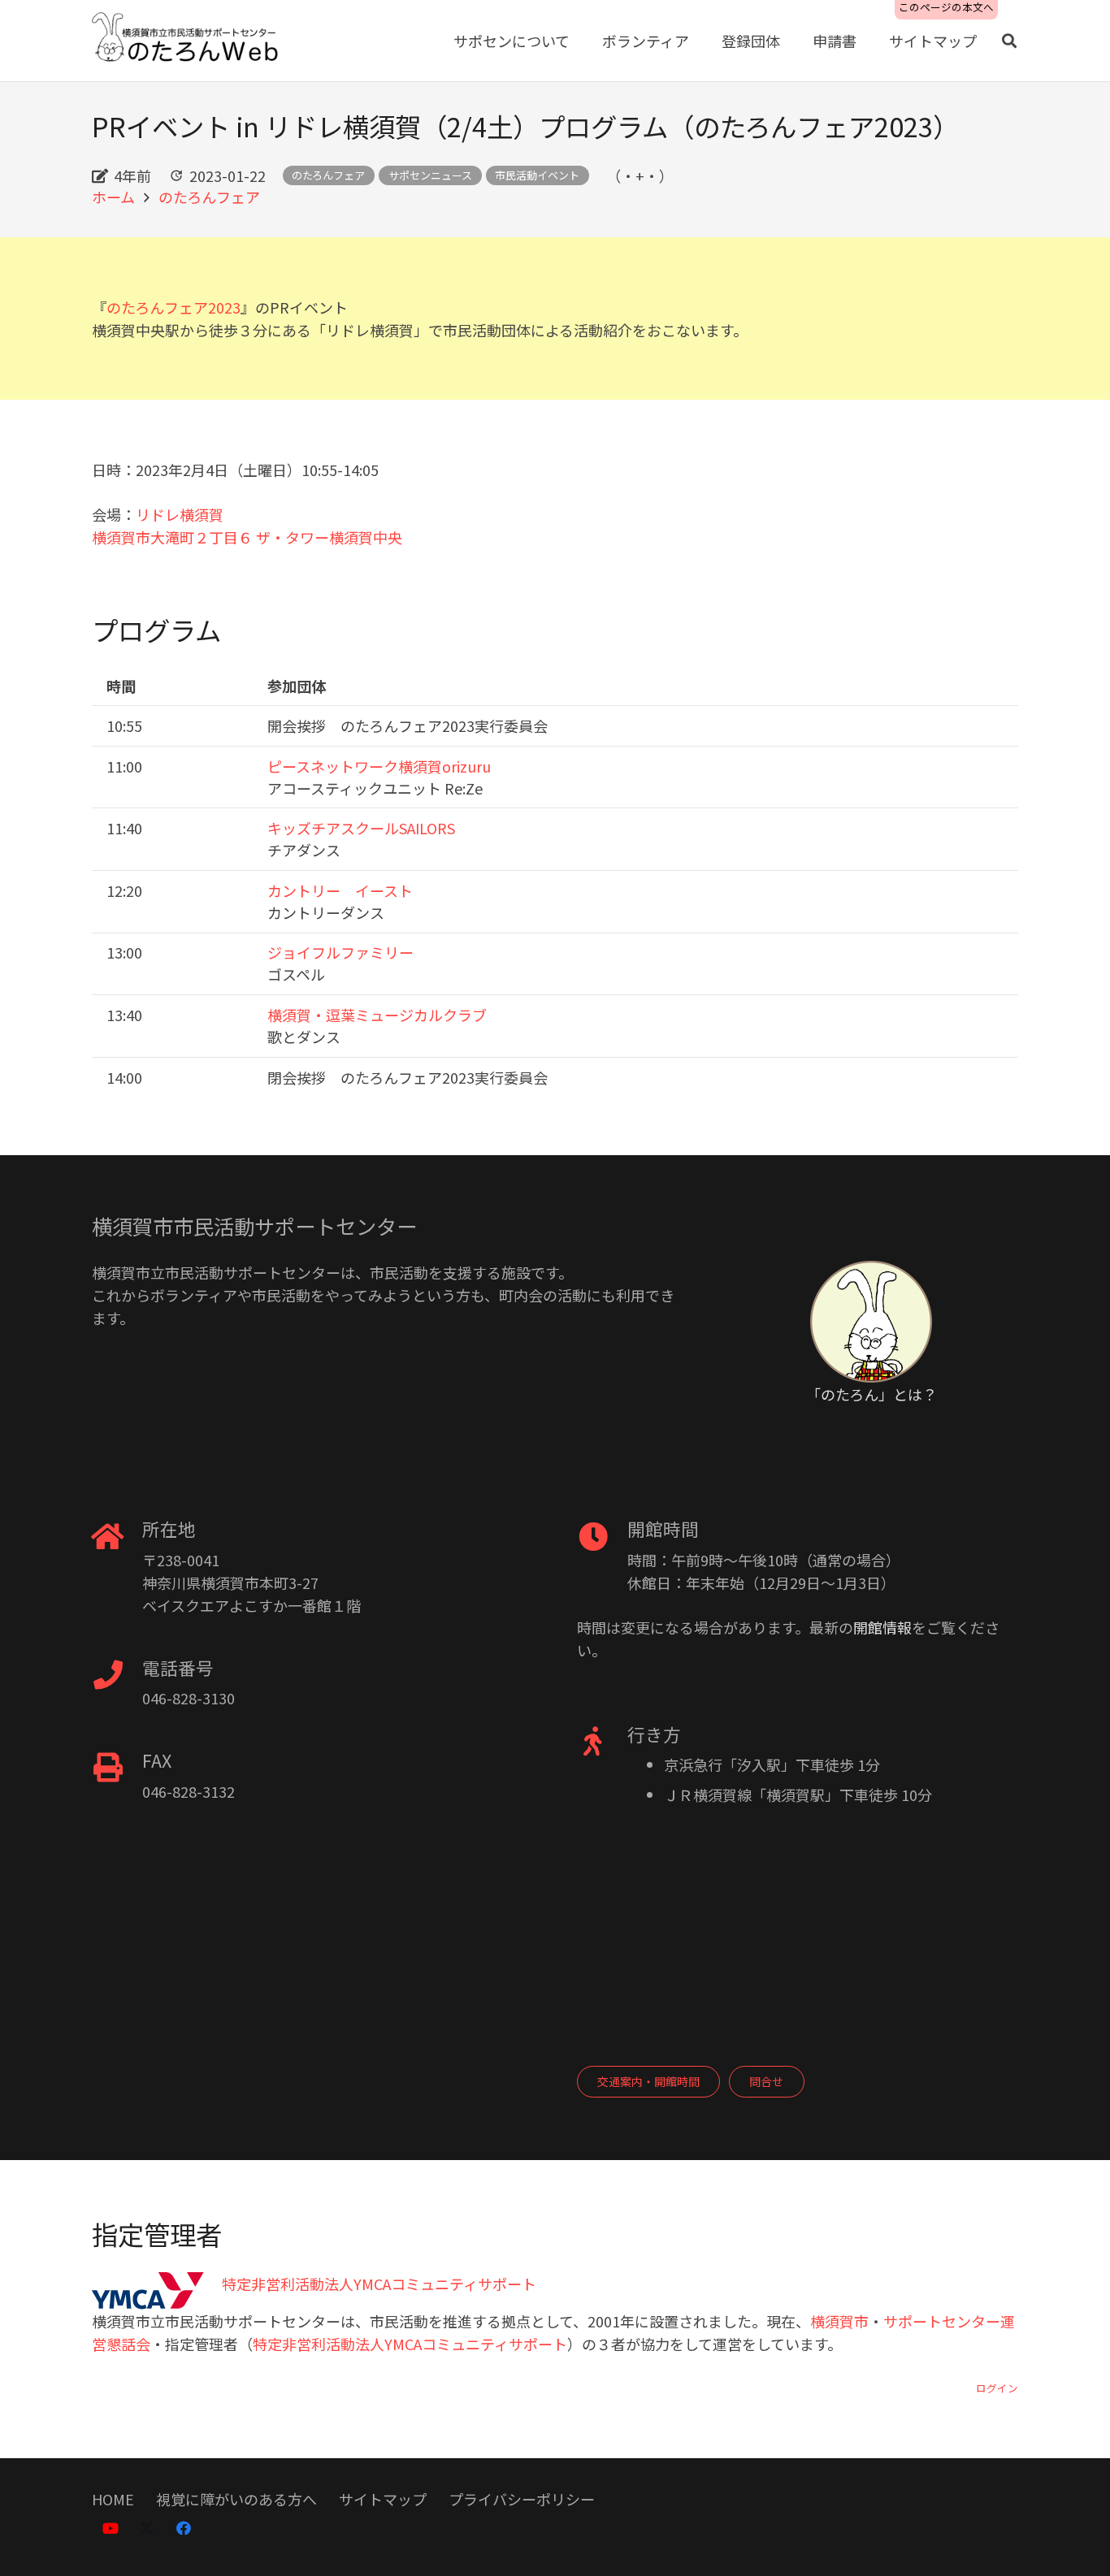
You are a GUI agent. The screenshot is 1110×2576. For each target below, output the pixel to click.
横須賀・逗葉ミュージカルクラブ (377, 1015)
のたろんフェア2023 (173, 307)
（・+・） (640, 175)
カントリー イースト (340, 890)
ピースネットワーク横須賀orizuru (379, 766)
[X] (147, 2528)
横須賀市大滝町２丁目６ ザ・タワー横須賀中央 (247, 537)
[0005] (186, 41)
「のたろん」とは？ (872, 1394)
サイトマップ (383, 2499)
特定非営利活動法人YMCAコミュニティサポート (410, 2344)
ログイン (997, 2388)
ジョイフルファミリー (340, 952)
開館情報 (882, 1627)
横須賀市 (839, 2321)
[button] (1009, 41)
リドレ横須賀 (180, 514)
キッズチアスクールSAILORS (361, 828)
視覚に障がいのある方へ (236, 2499)
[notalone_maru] (871, 1322)
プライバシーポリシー (522, 2499)
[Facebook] (183, 2528)
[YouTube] (110, 2528)
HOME (113, 2499)
